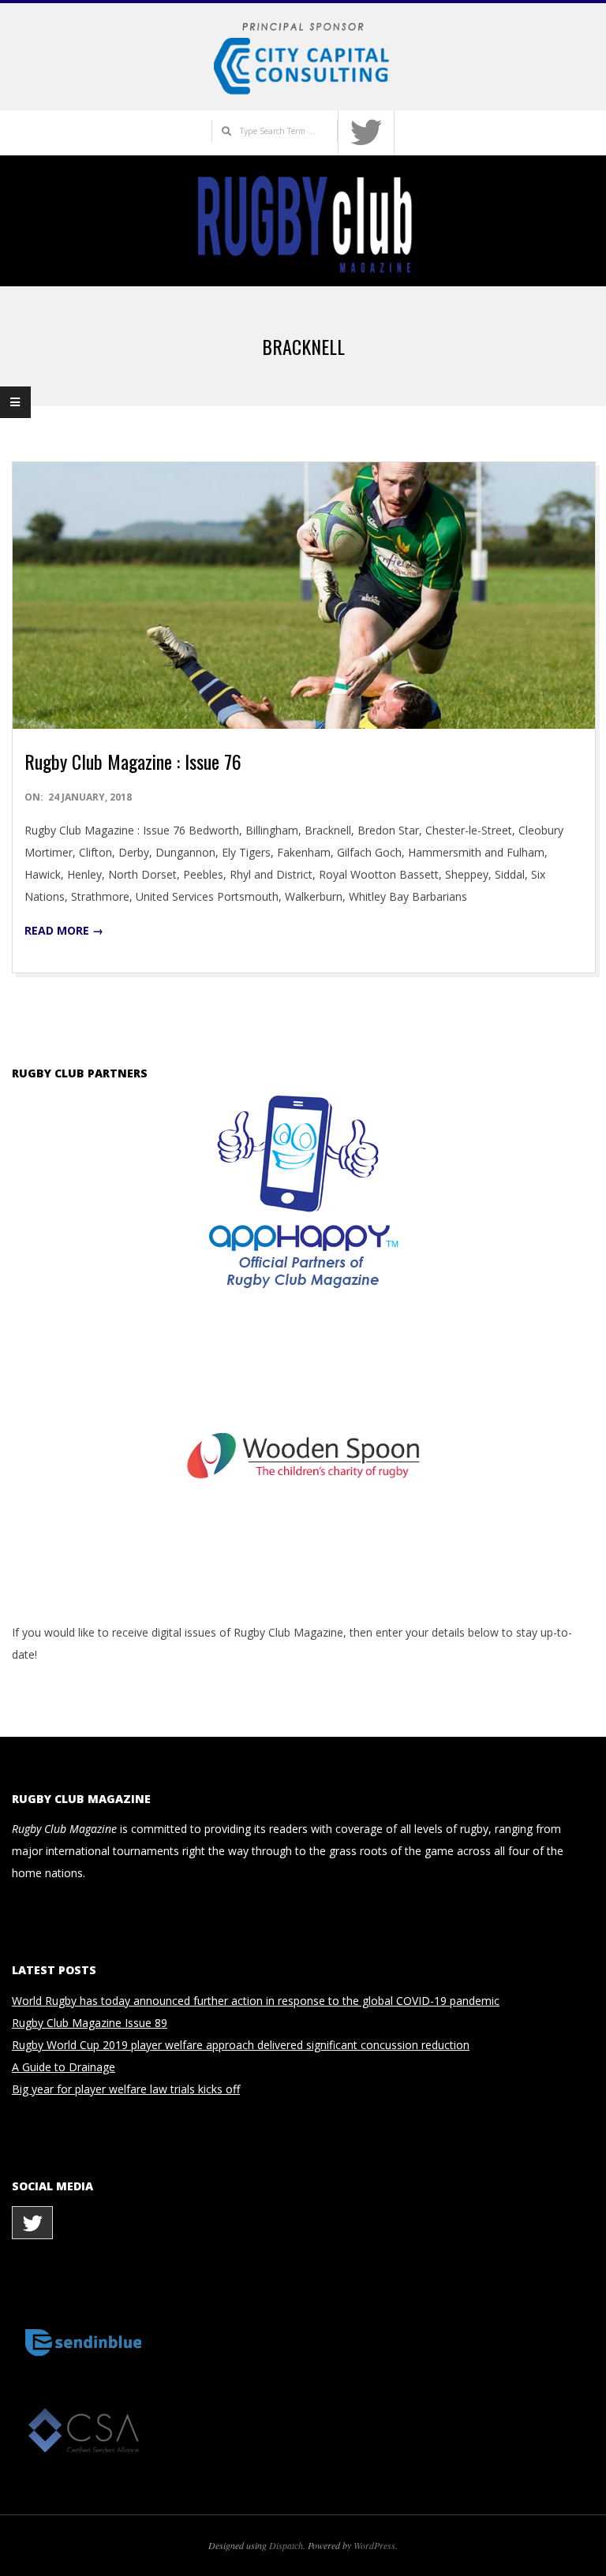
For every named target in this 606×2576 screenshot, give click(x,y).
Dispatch (286, 2545)
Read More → (64, 930)
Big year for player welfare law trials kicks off (126, 2089)
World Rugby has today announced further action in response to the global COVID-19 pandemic (256, 2001)
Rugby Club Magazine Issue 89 (90, 2023)
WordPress (374, 2545)
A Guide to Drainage (64, 2067)
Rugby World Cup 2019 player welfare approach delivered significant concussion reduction (241, 2045)
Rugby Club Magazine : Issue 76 (133, 761)
